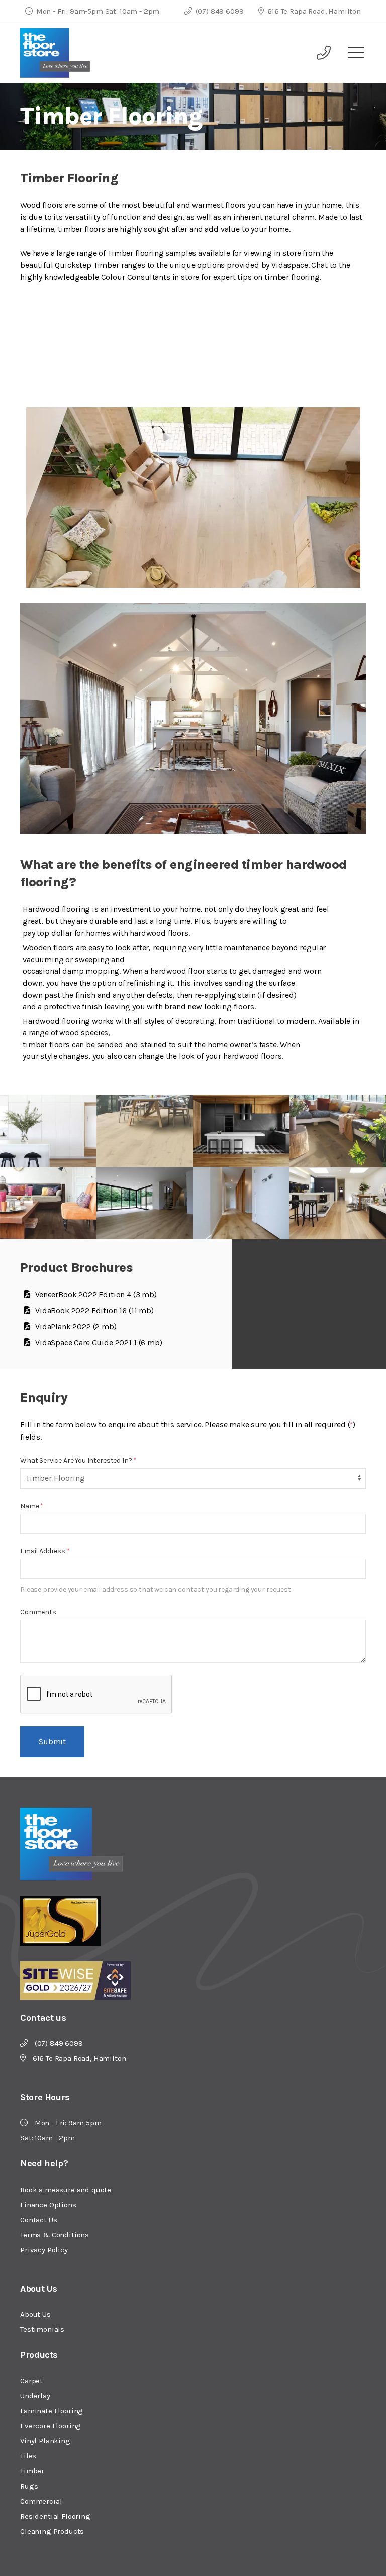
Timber (32, 2471)
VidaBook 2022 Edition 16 (94, 1310)
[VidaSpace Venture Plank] (48, 1131)
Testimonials (42, 2329)
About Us (35, 2314)
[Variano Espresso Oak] (48, 1203)
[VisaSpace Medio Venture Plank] (241, 1131)
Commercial (41, 2501)
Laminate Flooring (52, 2411)
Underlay (35, 2396)
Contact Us (38, 2220)
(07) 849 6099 (219, 11)
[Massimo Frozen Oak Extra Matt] (145, 1131)
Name (32, 1506)
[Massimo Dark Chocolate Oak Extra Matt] (338, 1131)
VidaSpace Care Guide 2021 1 (99, 1343)
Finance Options (48, 2205)
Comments (38, 1612)
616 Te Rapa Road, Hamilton (313, 11)
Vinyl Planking (45, 2441)
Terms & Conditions (55, 2235)
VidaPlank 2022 (76, 1326)
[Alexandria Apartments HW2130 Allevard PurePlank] (338, 1203)
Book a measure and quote (66, 2190)
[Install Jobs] (145, 1203)
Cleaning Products (52, 2531)
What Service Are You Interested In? (78, 1461)
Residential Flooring (55, 2516)
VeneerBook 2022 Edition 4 (96, 1294)
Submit (52, 1742)
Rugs (29, 2486)
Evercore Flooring (51, 2426)
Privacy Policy (44, 2250)
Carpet (31, 2381)
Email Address (45, 1551)
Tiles (28, 2456)
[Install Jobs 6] (241, 1203)
